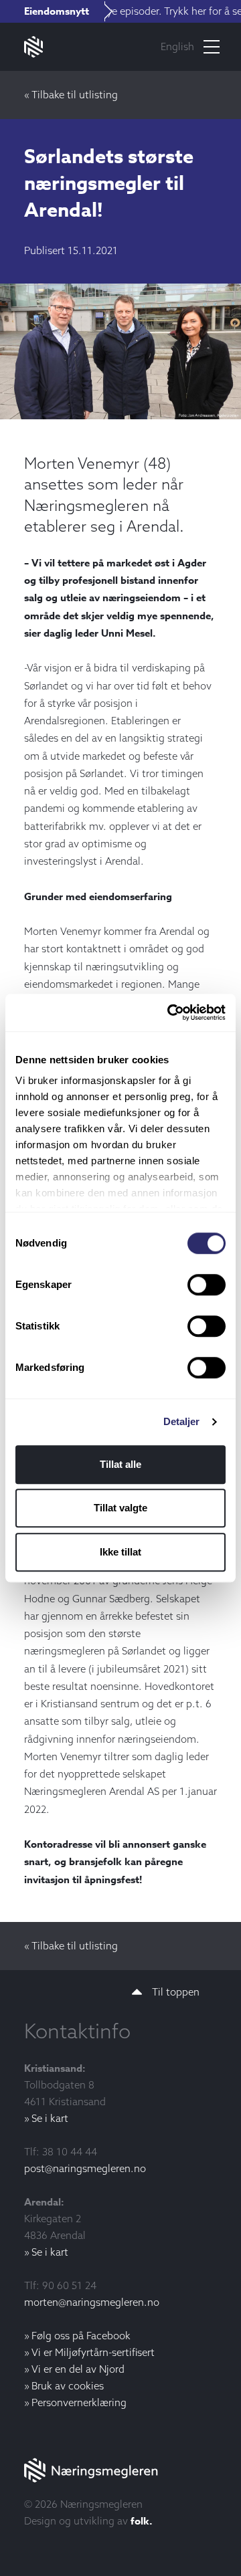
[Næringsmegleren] (120, 2470)
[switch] (207, 1285)
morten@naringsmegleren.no (92, 2302)
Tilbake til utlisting (75, 95)
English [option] (177, 46)
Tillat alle (120, 1464)
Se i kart (50, 2118)
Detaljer (182, 1421)
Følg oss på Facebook (81, 2336)
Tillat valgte (120, 1508)
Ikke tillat (120, 1552)
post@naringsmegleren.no (85, 2168)
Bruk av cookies (68, 2386)
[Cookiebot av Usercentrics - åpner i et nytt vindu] (170, 1012)
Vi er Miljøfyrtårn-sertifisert (93, 2352)
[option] (177, 47)
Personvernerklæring (79, 2402)
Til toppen (176, 1992)
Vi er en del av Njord (78, 2369)
